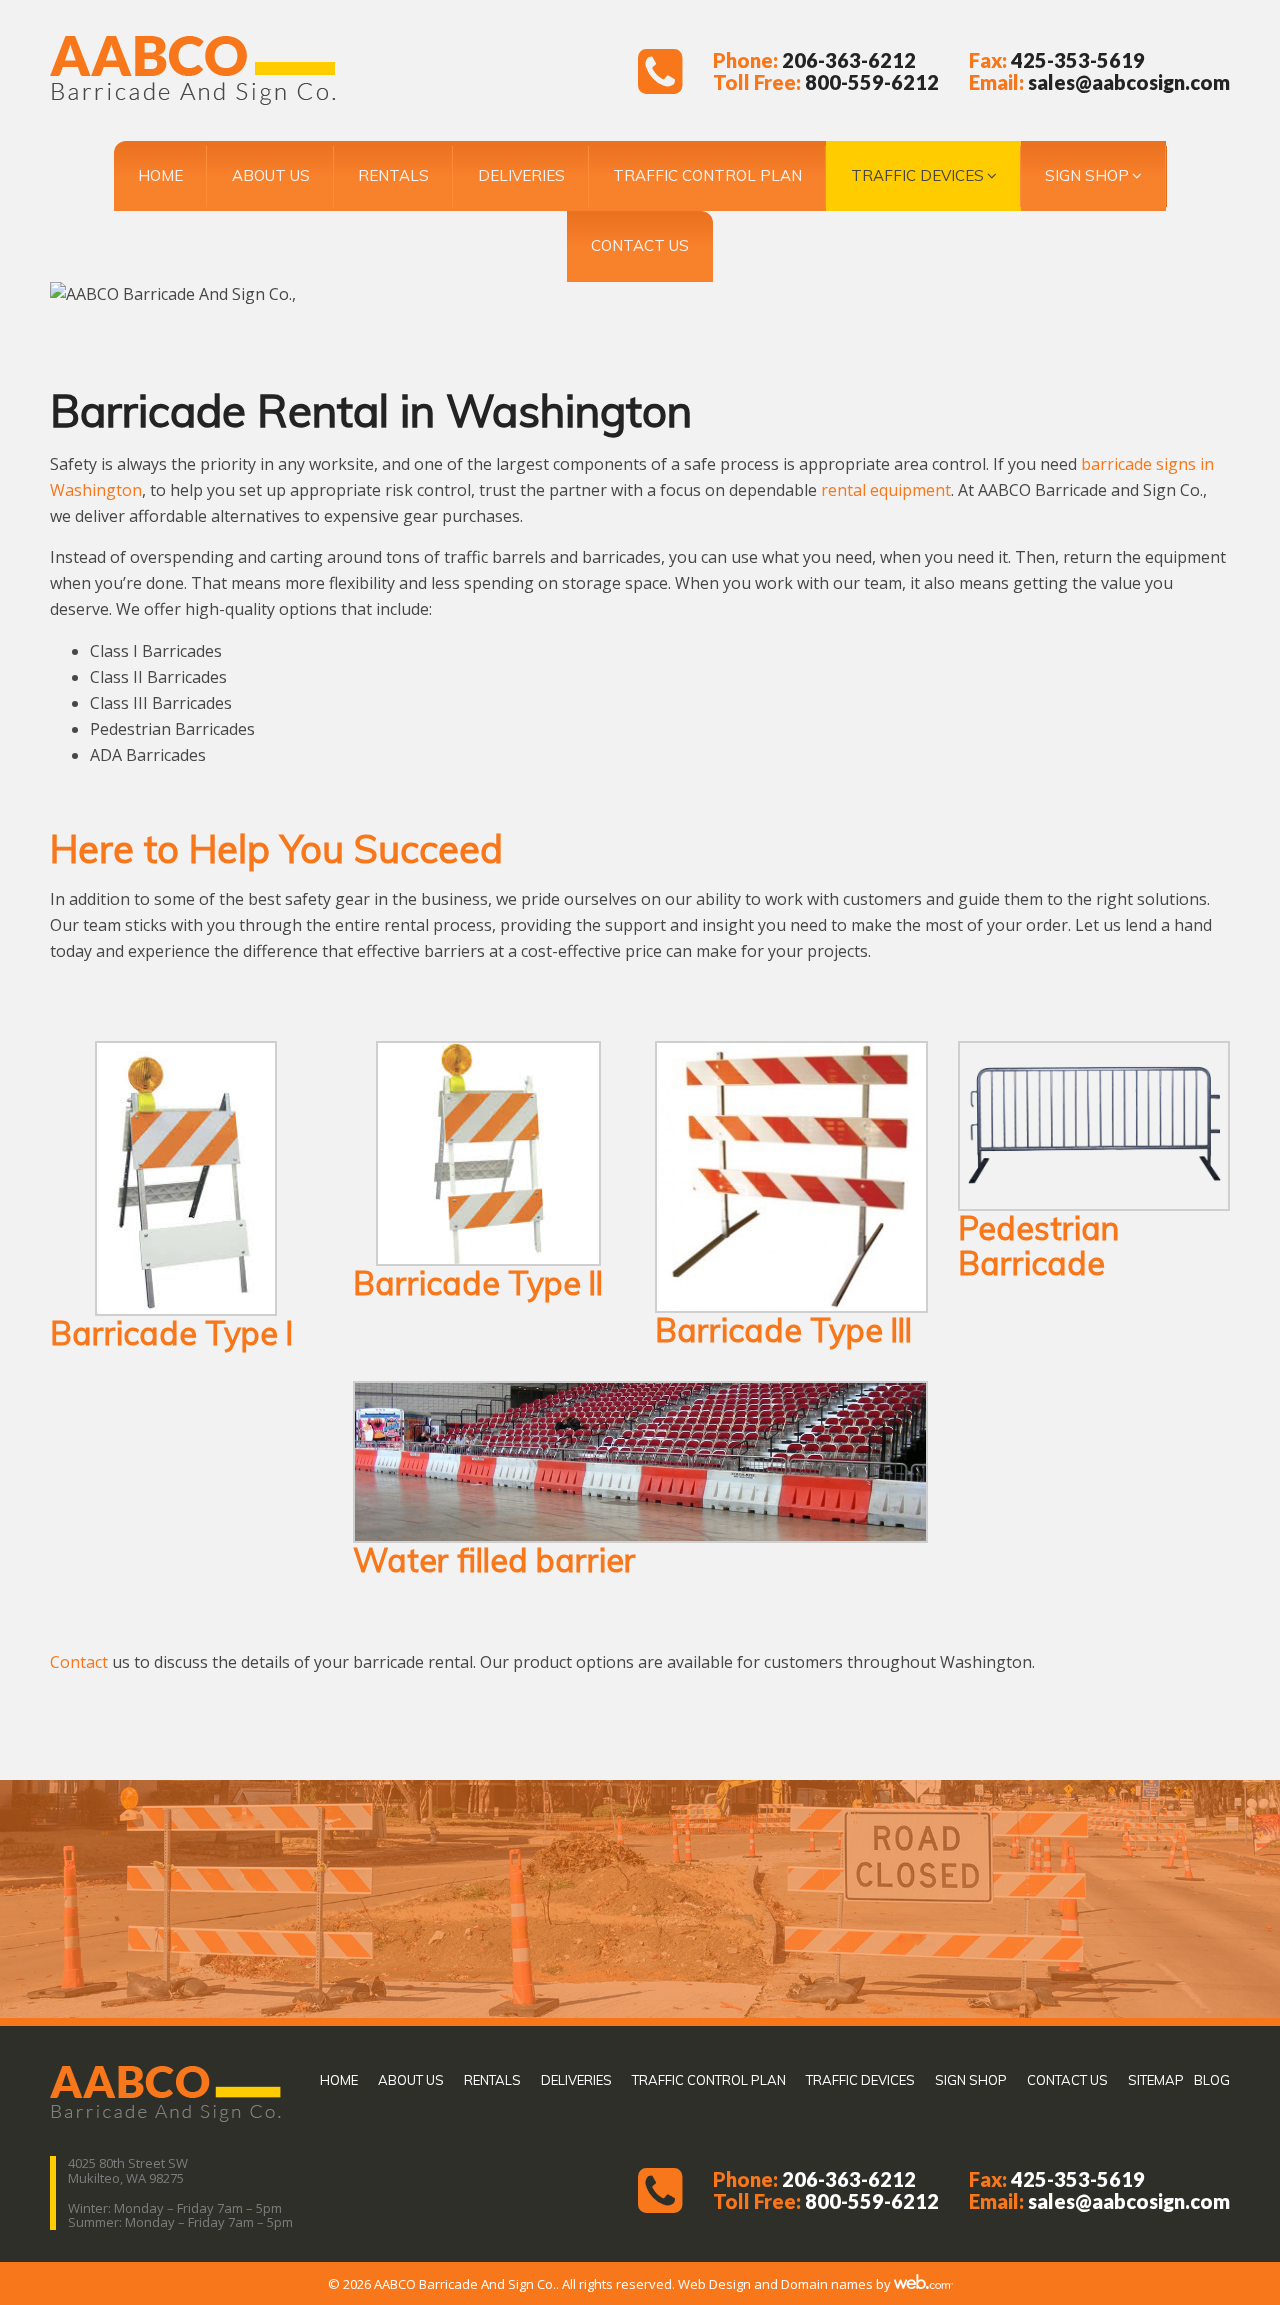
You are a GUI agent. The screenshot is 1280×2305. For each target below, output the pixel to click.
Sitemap (1156, 2080)
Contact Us (640, 245)
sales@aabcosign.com (1129, 82)
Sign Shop (1087, 175)
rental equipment (886, 490)
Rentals (393, 175)
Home (160, 175)
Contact (79, 1662)
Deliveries (521, 175)
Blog (1212, 2080)
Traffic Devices (917, 175)
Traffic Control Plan (707, 175)
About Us (271, 175)
